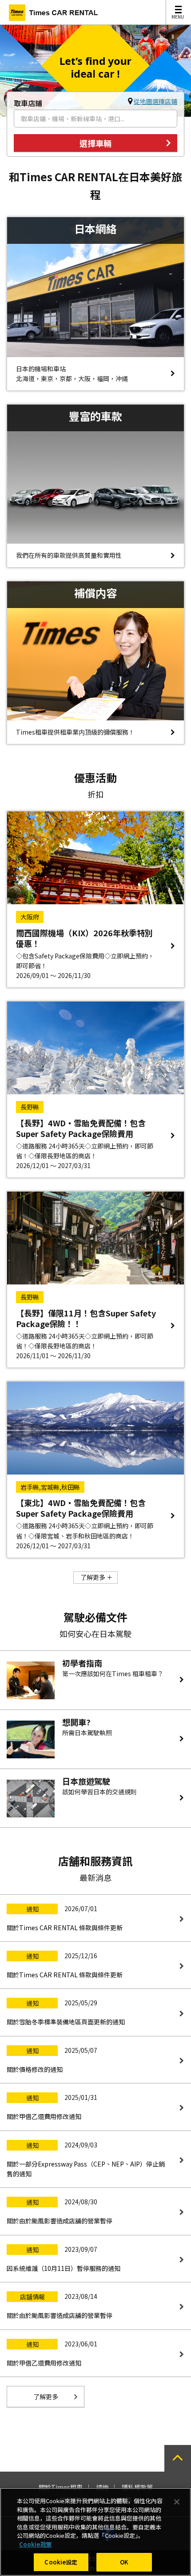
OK (124, 2562)
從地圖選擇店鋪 (155, 101)
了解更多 (93, 1577)
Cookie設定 (61, 2562)
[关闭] (177, 2502)
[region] (95, 2532)
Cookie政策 (36, 2544)
